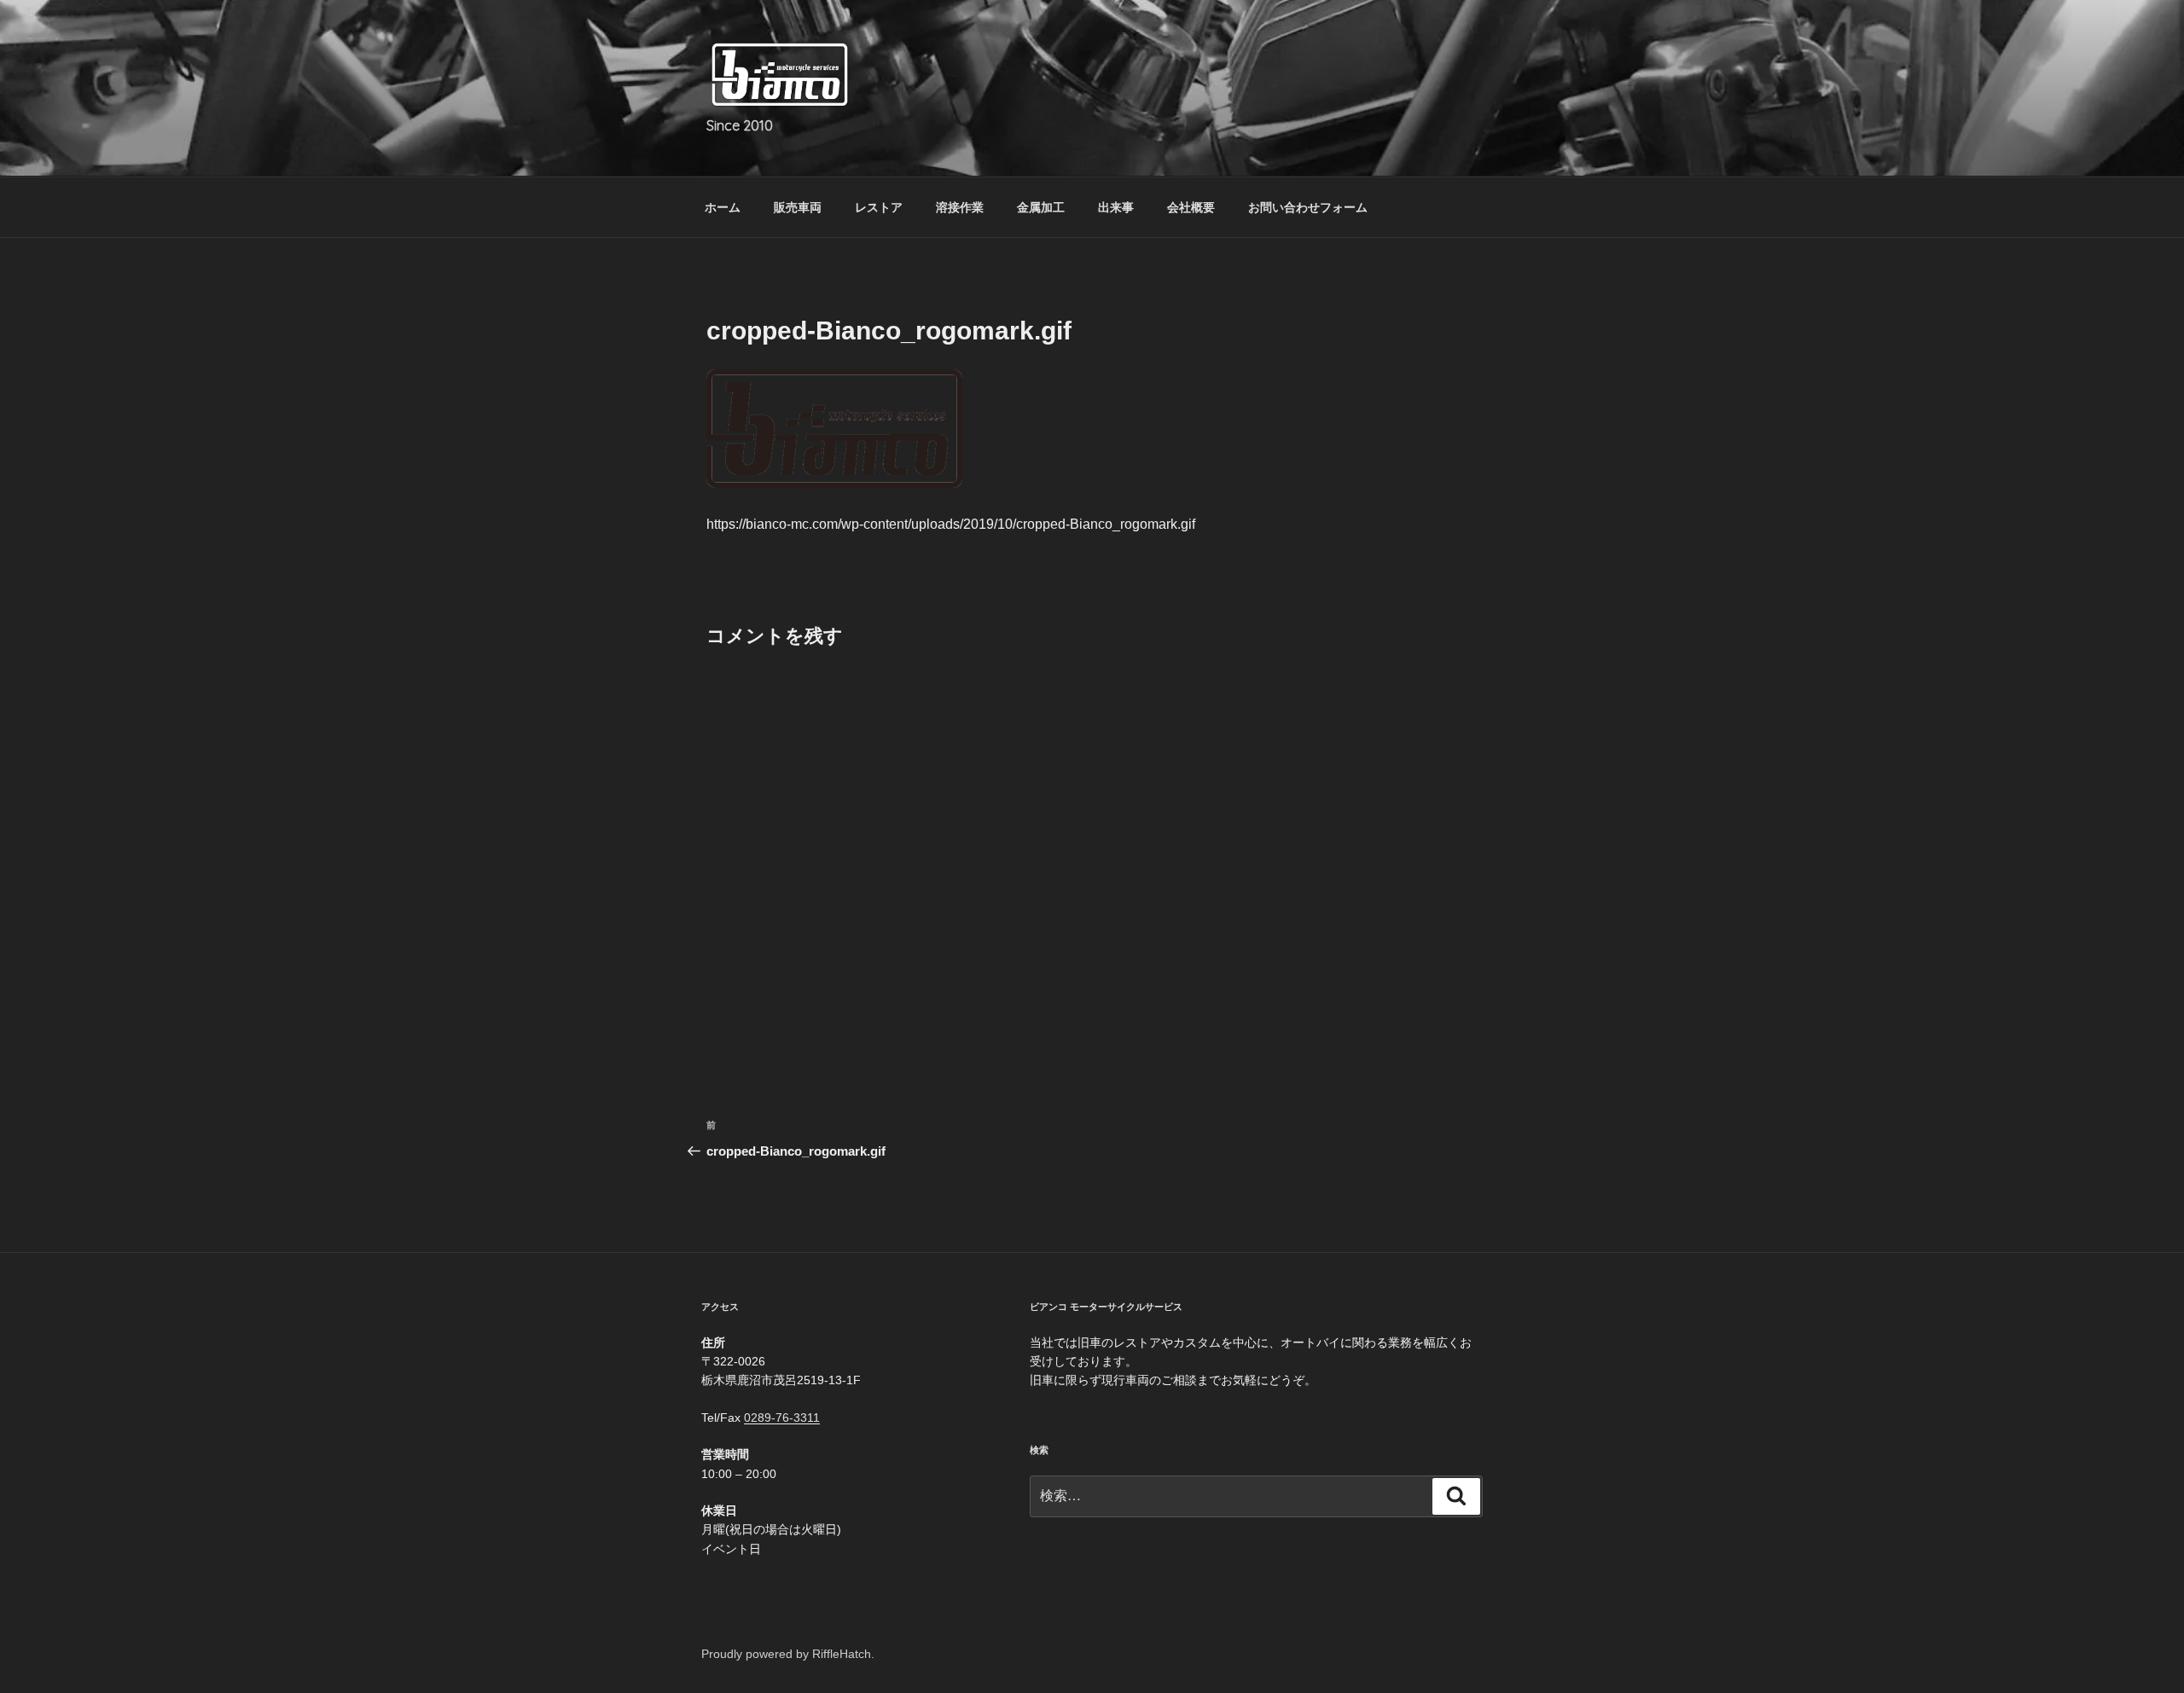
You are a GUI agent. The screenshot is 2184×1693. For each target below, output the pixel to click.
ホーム (723, 207)
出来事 (1116, 207)
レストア (879, 207)
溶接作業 (960, 207)
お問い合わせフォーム (1308, 207)
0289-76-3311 (782, 1418)
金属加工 (1041, 207)
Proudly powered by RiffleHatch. (788, 1654)
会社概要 (1191, 207)
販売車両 (798, 207)
